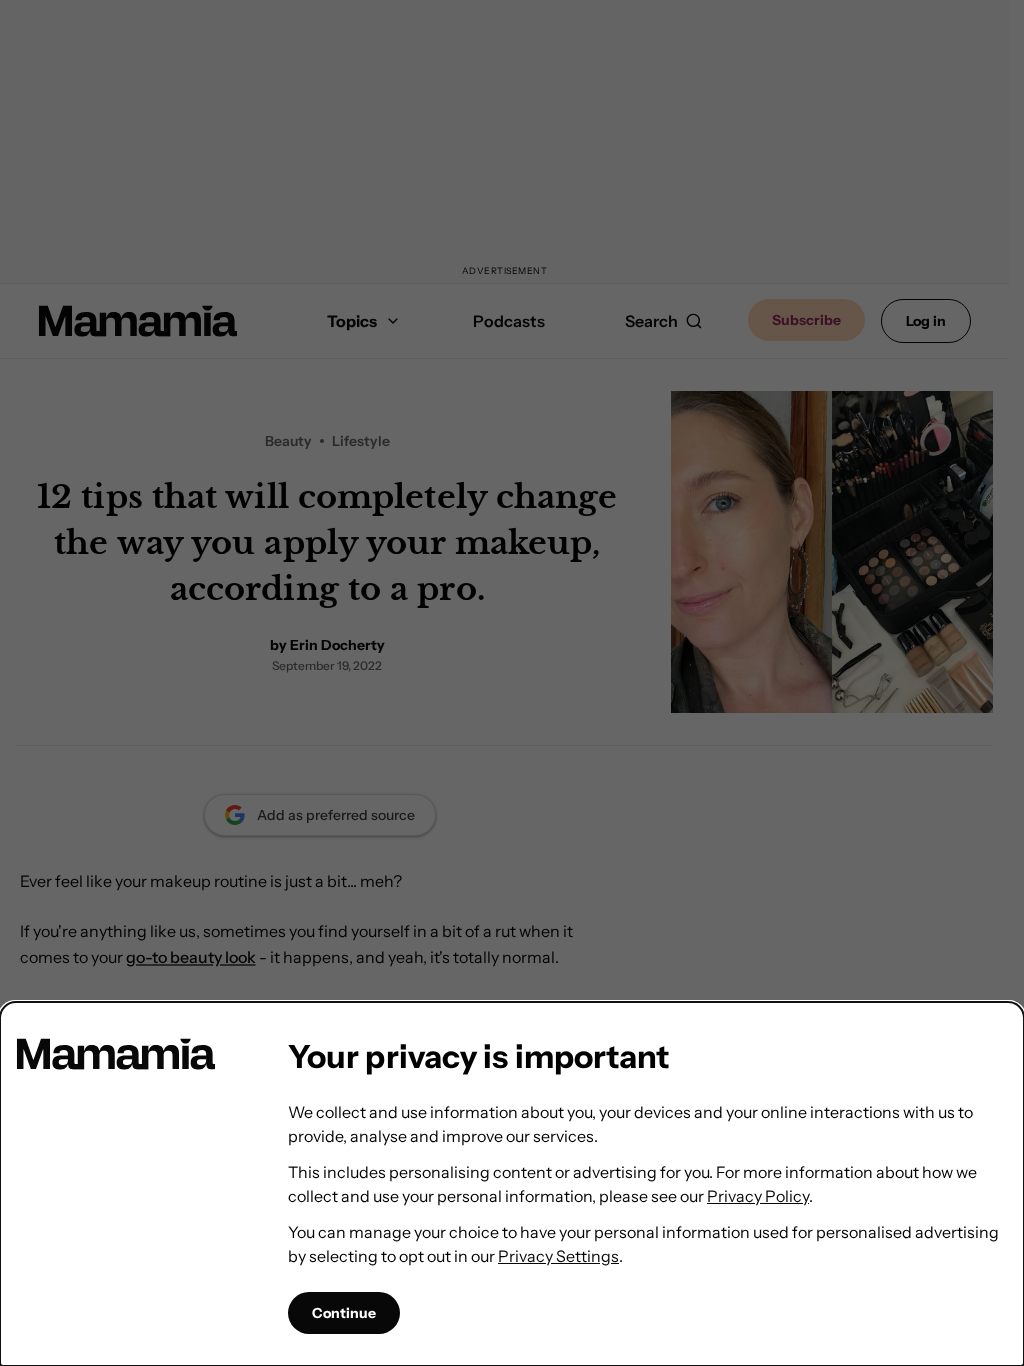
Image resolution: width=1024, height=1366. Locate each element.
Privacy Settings (558, 1256)
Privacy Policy (758, 1196)
